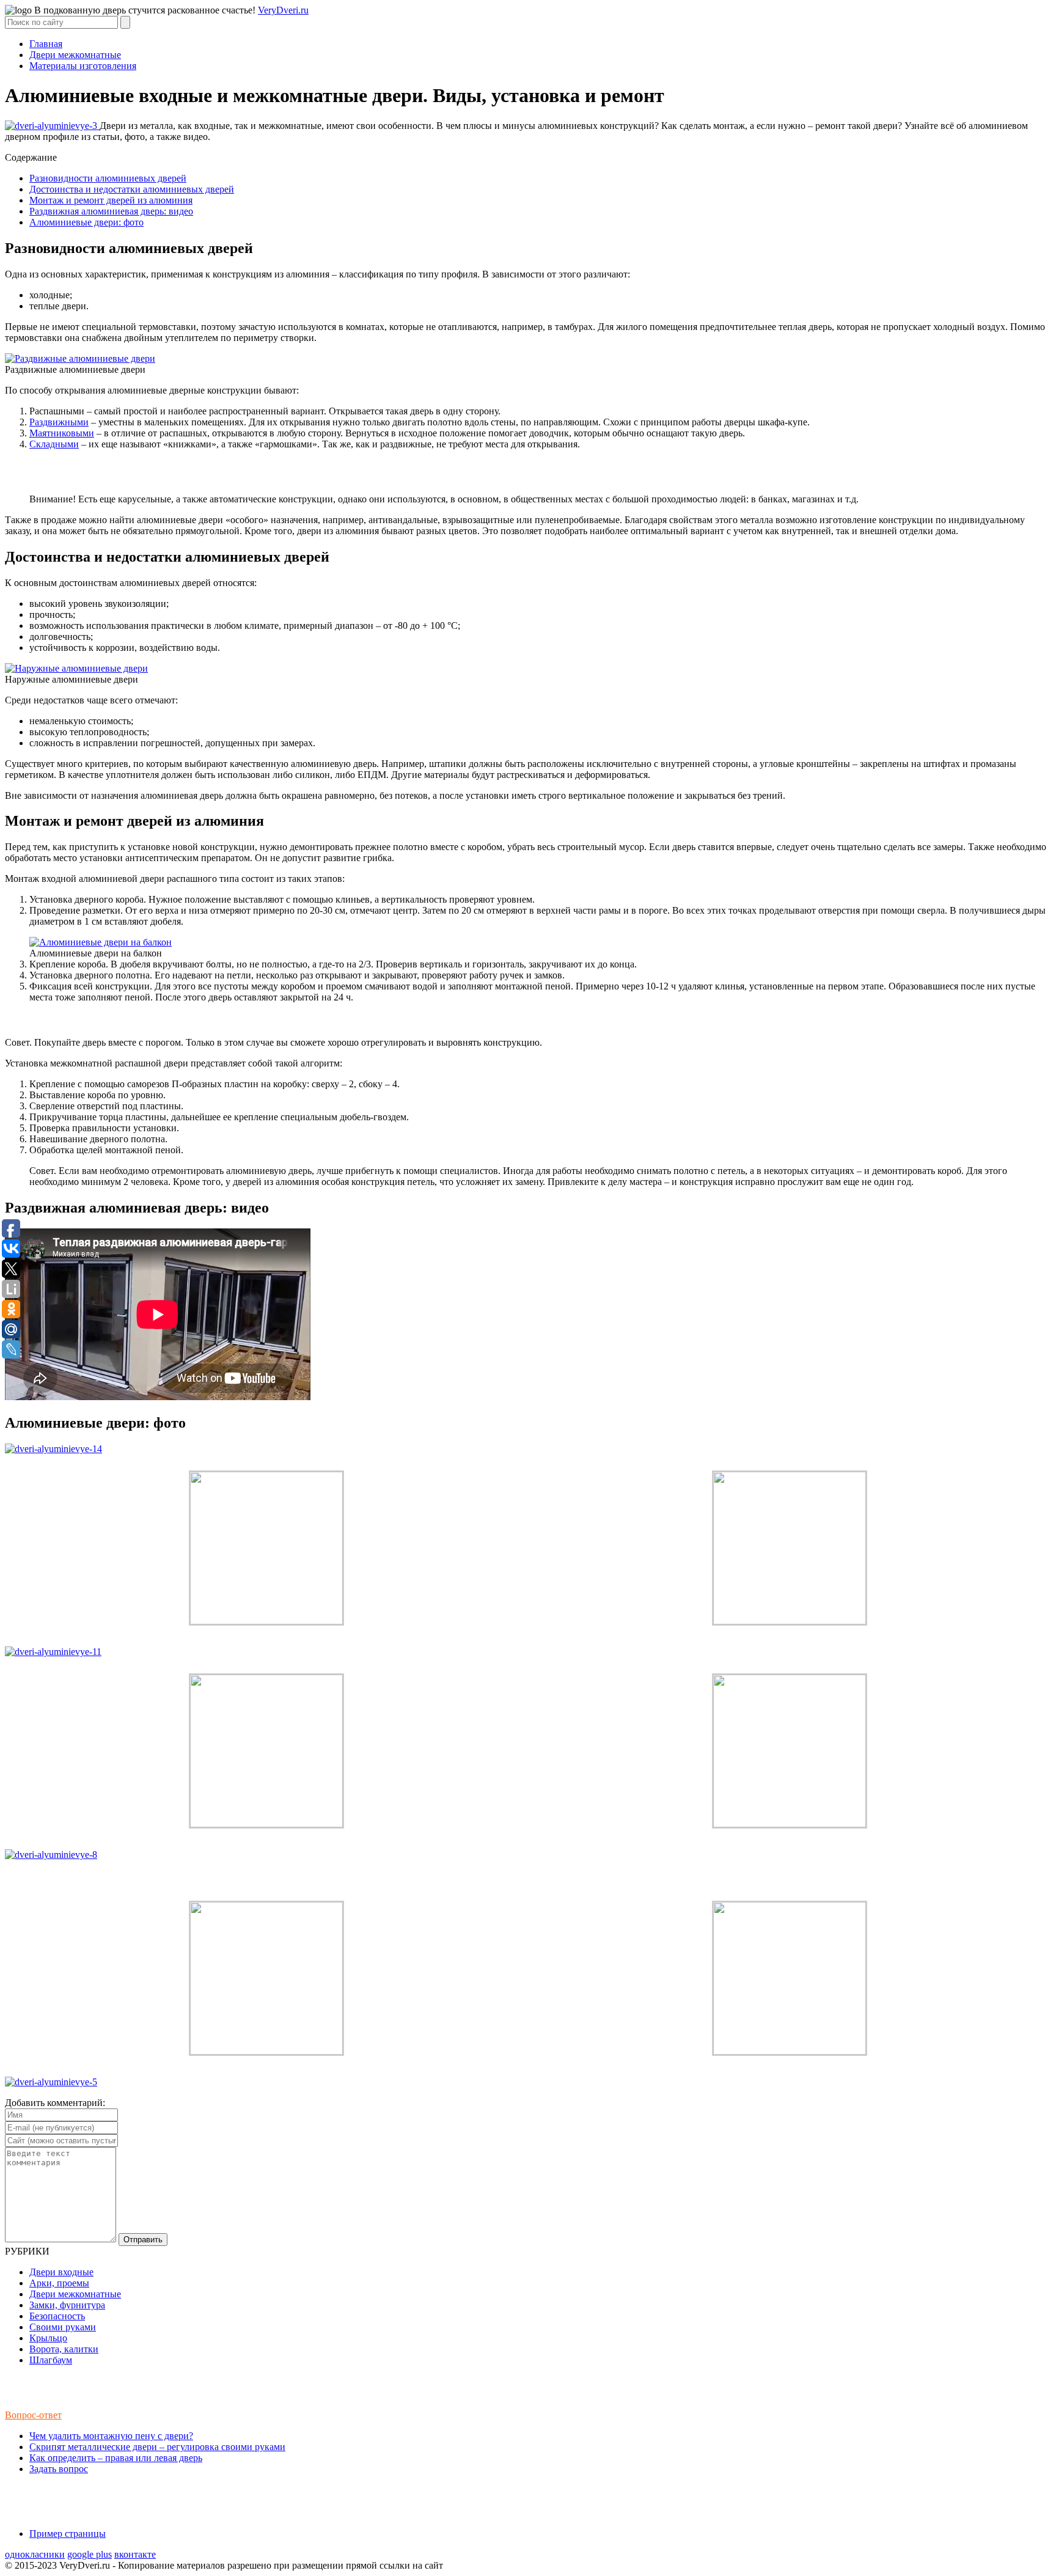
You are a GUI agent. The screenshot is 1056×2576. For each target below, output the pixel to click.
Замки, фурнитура (67, 2305)
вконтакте (135, 2554)
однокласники (35, 2554)
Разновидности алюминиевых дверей (108, 178)
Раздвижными (59, 422)
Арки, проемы (59, 2283)
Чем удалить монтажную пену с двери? (111, 2436)
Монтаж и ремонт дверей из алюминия (111, 200)
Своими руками (63, 2327)
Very (283, 10)
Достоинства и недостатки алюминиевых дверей (132, 189)
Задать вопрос (59, 2469)
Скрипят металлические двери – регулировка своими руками (157, 2447)
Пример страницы (68, 2534)
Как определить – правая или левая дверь (116, 2458)
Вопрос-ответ (33, 2415)
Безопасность (57, 2316)
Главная (46, 44)
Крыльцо (48, 2338)
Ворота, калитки (64, 2349)
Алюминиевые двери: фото (86, 222)
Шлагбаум (51, 2360)
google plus (90, 2554)
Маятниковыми (62, 433)
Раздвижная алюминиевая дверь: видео (111, 211)
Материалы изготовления (83, 66)
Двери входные (61, 2272)
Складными (54, 444)
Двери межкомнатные (75, 55)
